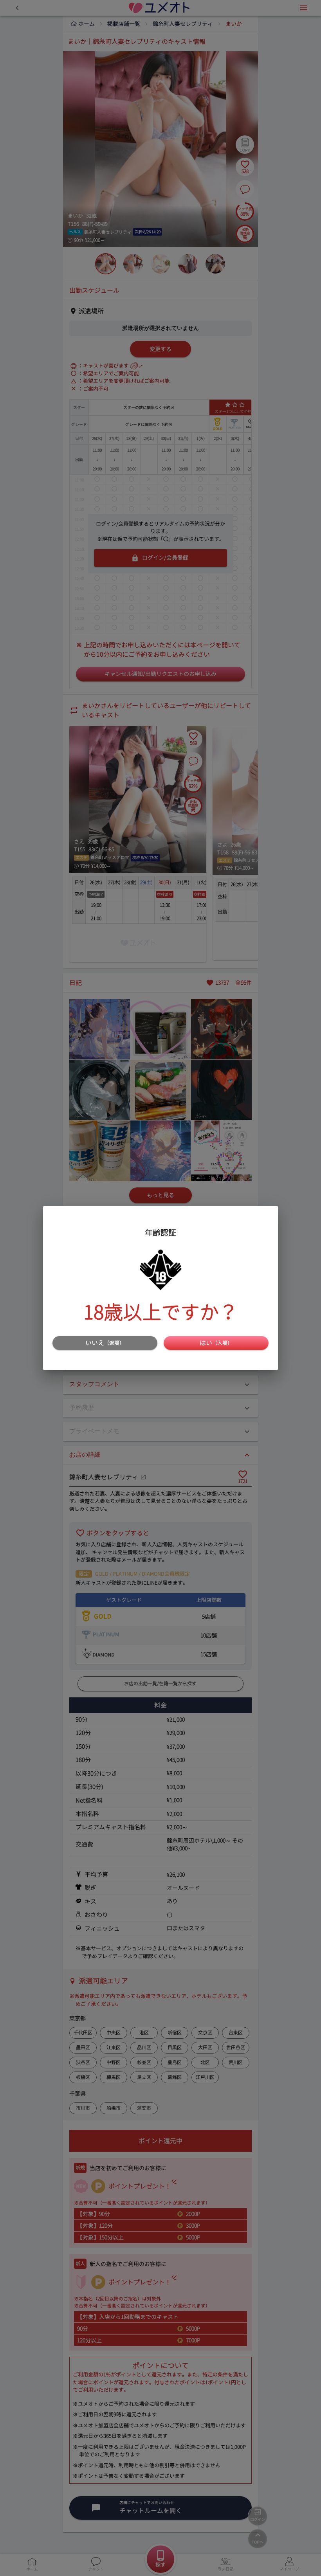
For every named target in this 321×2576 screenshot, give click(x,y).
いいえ (105, 1343)
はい (216, 1343)
